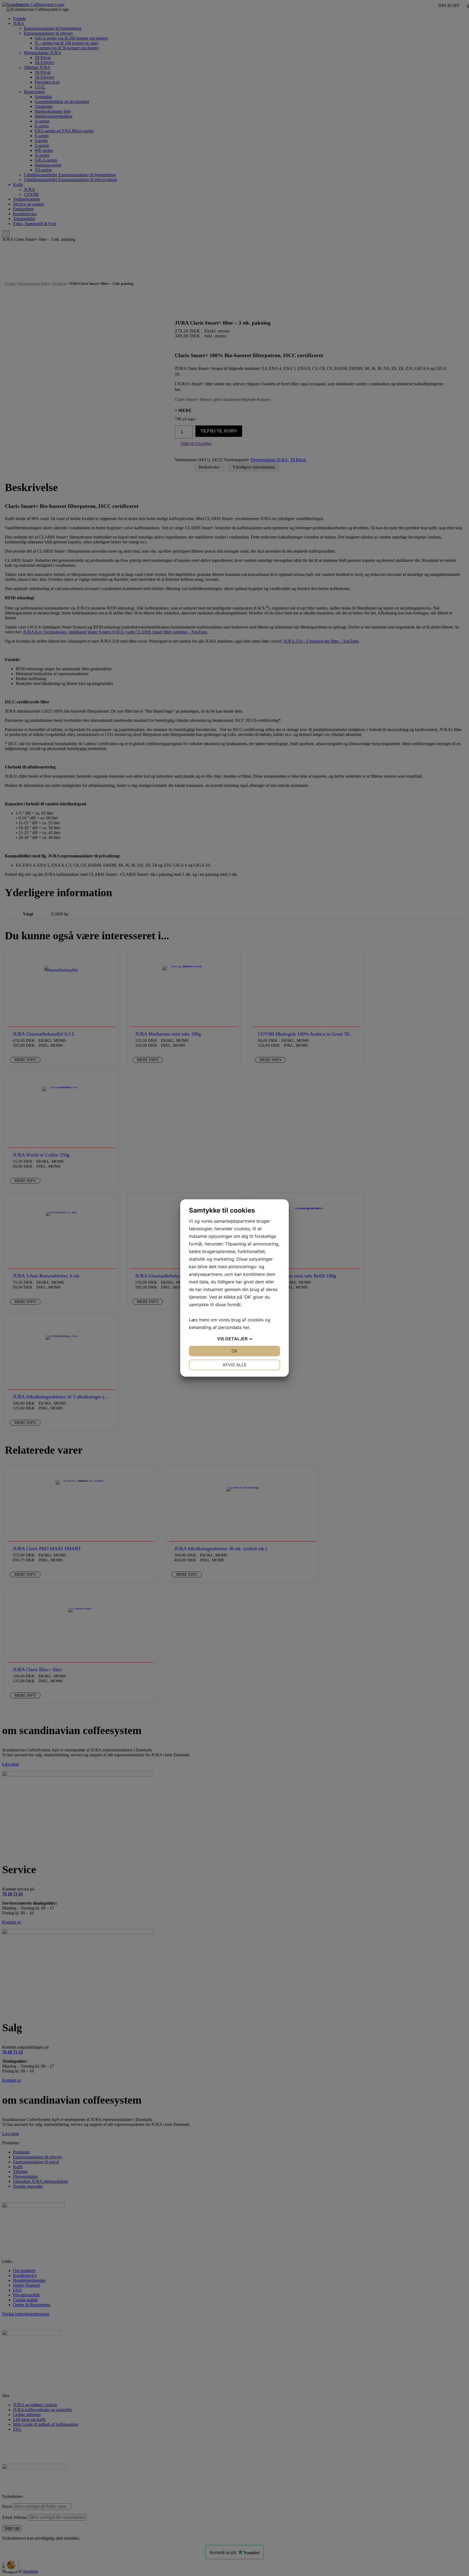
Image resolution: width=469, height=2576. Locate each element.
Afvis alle (235, 1365)
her (246, 1327)
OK (234, 1351)
